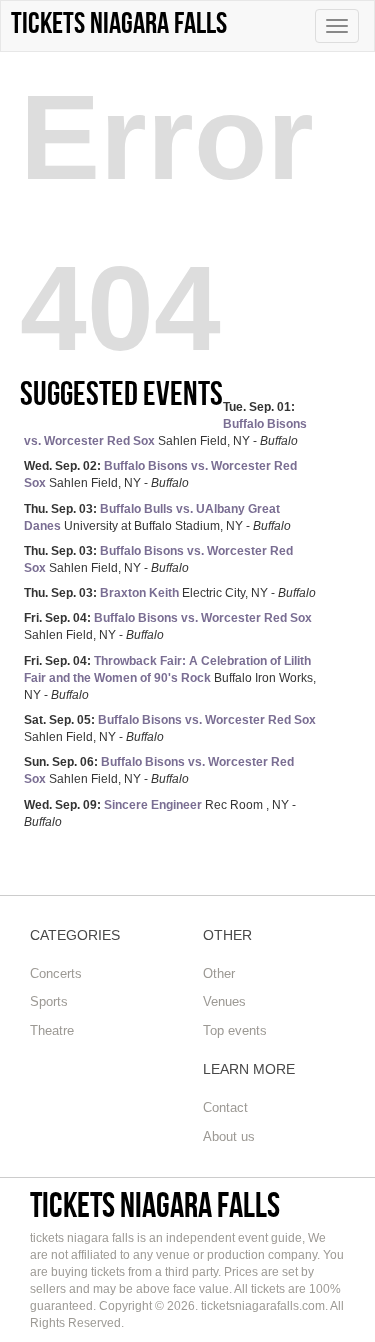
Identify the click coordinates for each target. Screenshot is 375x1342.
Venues (224, 1001)
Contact (225, 1107)
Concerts (56, 973)
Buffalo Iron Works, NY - (170, 678)
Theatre (52, 1030)
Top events (235, 1030)
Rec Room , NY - (160, 813)
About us (229, 1136)
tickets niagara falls (155, 1204)
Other (219, 973)
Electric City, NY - (170, 593)
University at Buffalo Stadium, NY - (157, 517)
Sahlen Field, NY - (165, 424)
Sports (49, 1001)
